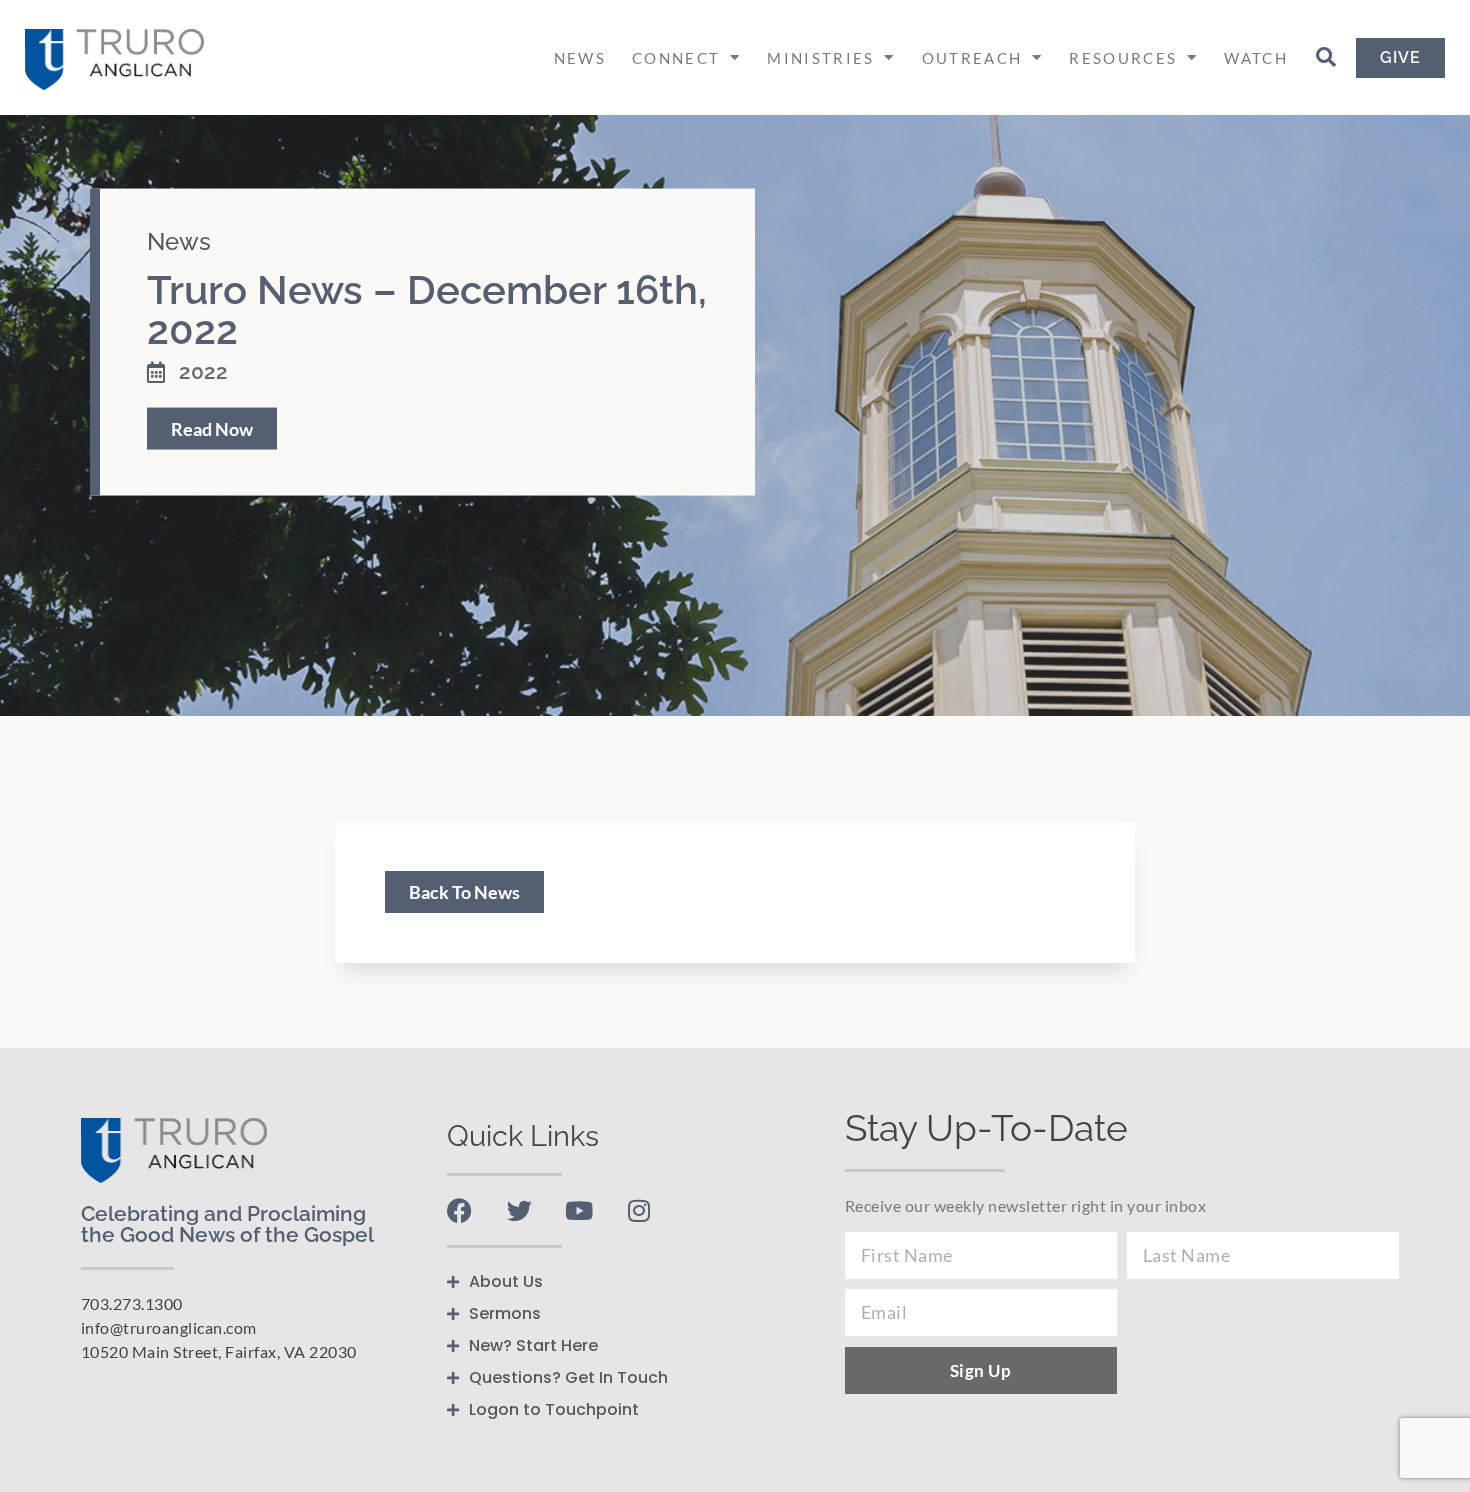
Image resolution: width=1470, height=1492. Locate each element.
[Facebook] (459, 1210)
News (580, 58)
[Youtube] (579, 1210)
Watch (1256, 58)
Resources (1123, 58)
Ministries (820, 58)
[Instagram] (639, 1210)
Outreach (972, 58)
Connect (676, 58)
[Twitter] (519, 1210)
